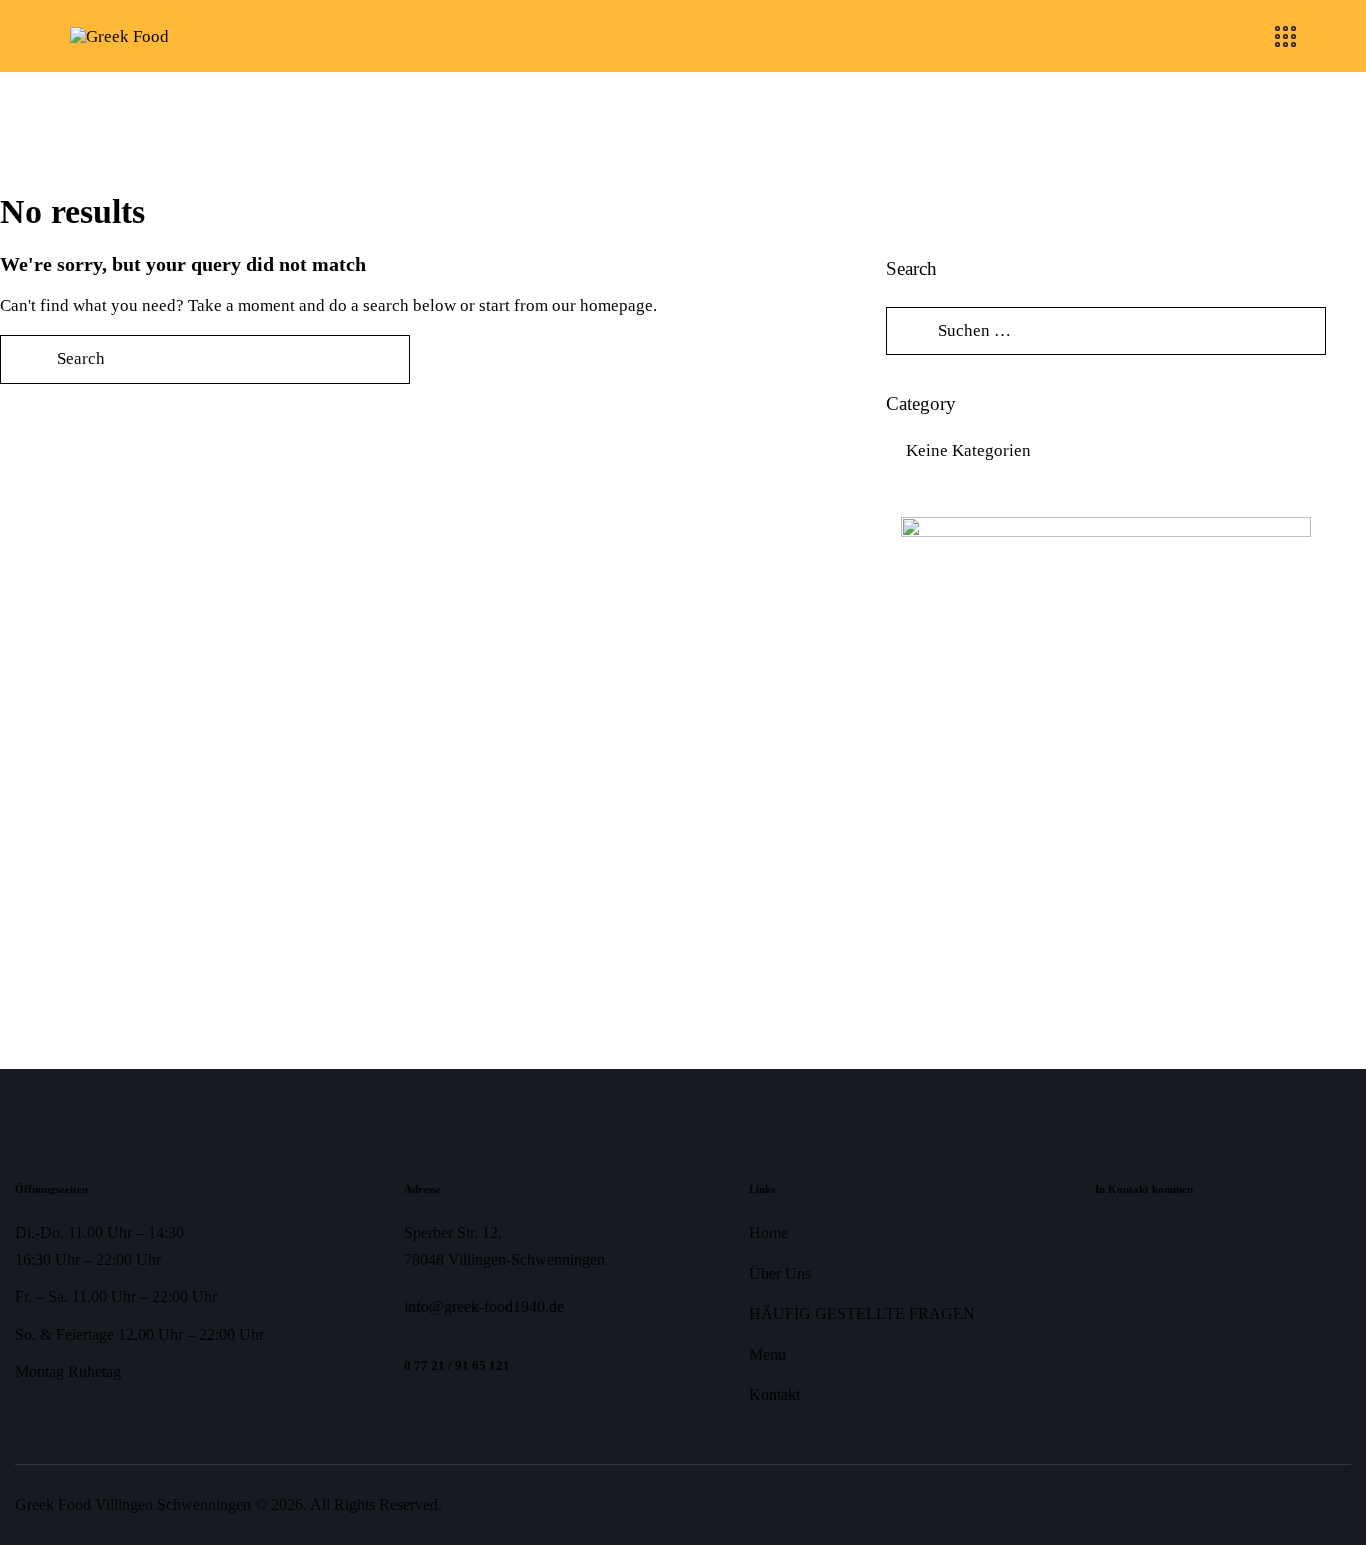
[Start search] (24, 359)
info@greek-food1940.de (484, 1306)
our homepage (602, 305)
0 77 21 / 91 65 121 (457, 1365)
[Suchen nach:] (1106, 330)
